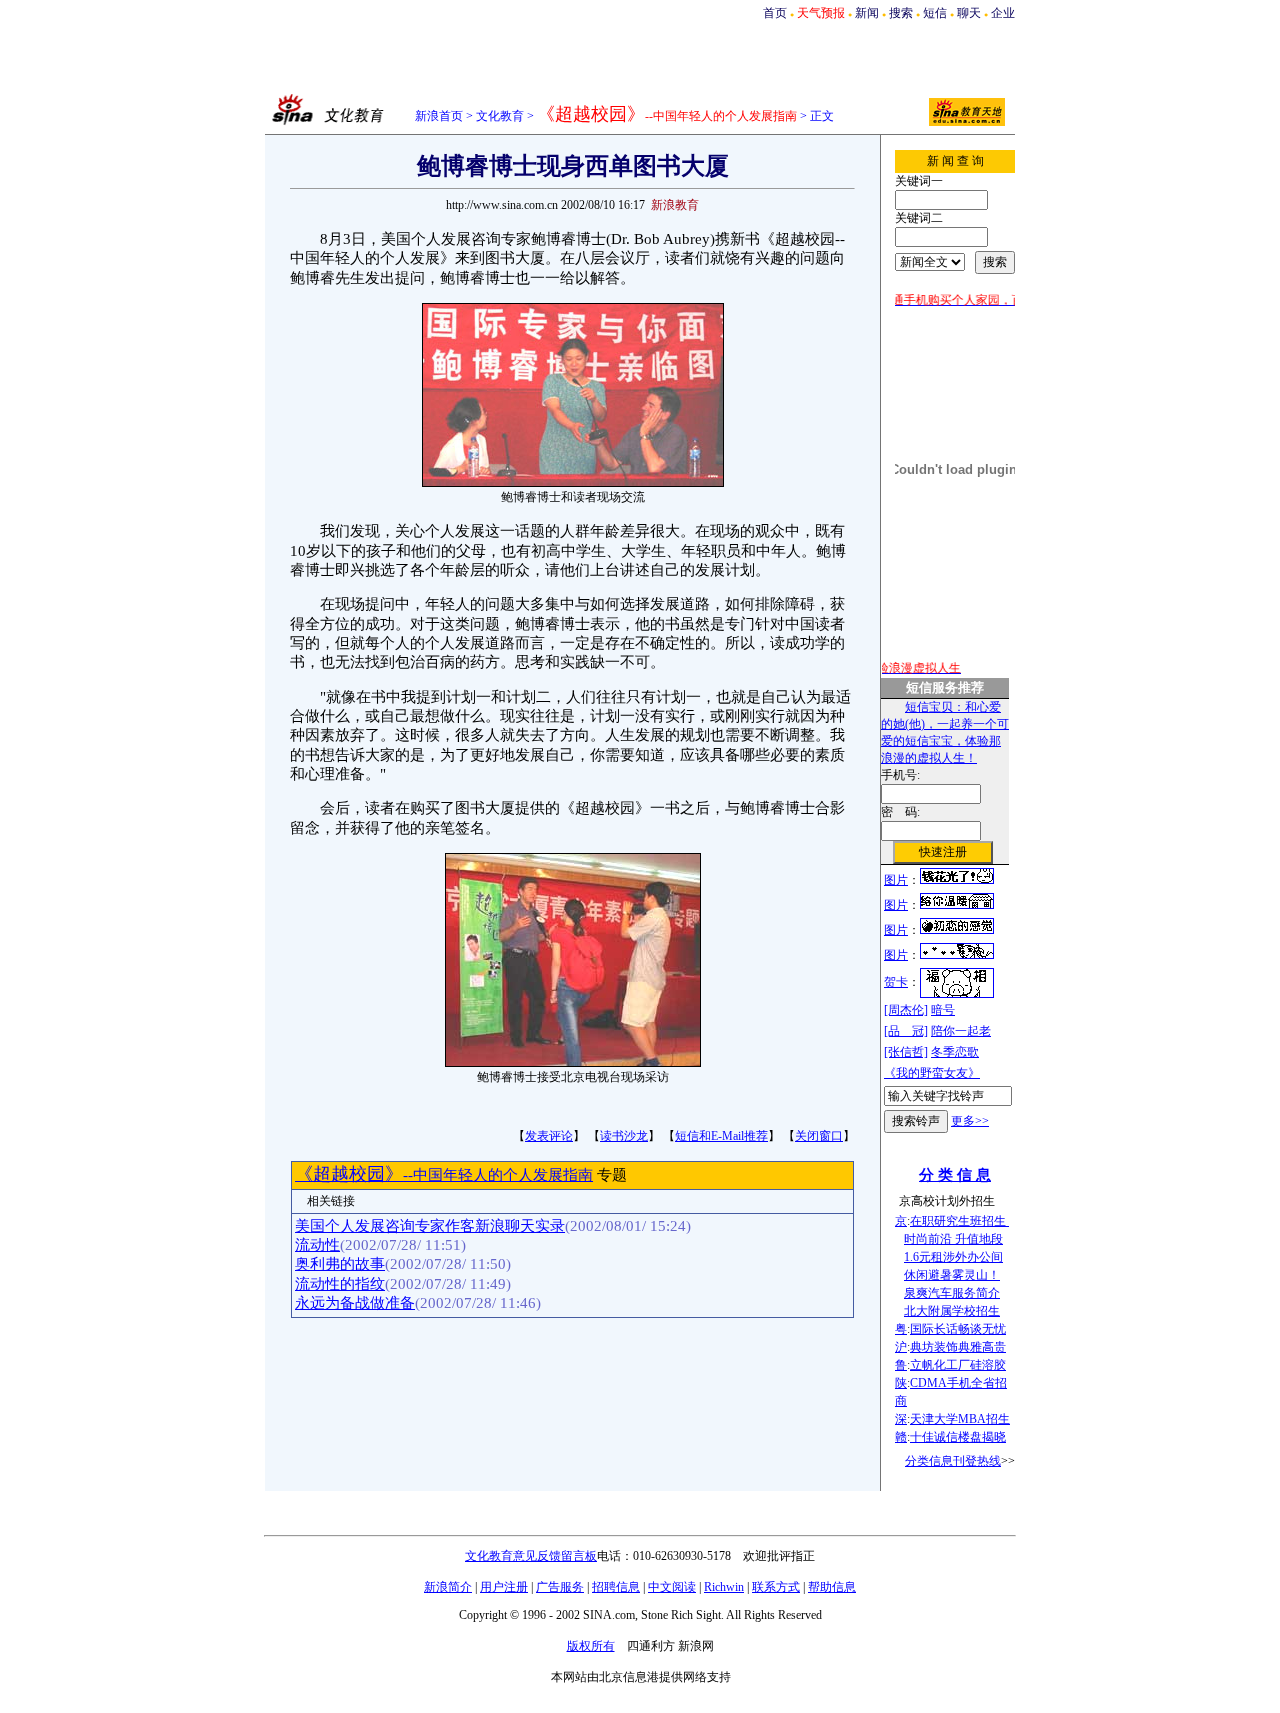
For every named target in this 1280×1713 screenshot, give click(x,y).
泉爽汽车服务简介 (952, 1293)
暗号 (943, 1010)
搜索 (901, 13)
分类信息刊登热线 (953, 1461)
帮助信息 (832, 1587)
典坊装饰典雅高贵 (958, 1347)
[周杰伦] (906, 1010)
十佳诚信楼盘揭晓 (958, 1437)
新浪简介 (448, 1587)
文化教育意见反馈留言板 (531, 1556)
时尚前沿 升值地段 (953, 1239)
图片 (896, 880)
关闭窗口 (819, 1136)
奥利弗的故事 (340, 1264)
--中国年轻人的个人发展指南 (444, 1175)
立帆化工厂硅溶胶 (958, 1365)
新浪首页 (439, 116)
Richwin (724, 1587)
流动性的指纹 (340, 1284)
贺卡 (896, 982)
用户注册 (504, 1587)
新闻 (867, 13)
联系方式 (776, 1587)
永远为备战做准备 (355, 1303)
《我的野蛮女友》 (932, 1073)
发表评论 (549, 1136)
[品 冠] (906, 1031)
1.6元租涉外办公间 (953, 1257)
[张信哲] (906, 1052)
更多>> (970, 1121)
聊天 (969, 13)
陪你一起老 (961, 1031)
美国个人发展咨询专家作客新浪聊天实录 (430, 1226)
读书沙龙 (624, 1136)
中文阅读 (672, 1587)
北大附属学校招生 (952, 1311)
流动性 (317, 1245)
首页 (775, 13)
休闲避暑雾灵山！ (952, 1275)
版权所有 (591, 1646)
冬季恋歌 (955, 1052)
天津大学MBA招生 (960, 1419)
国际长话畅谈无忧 (958, 1329)
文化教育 (500, 116)
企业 (1003, 13)
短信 (935, 13)
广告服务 (560, 1587)
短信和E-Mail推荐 (721, 1136)
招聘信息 (616, 1587)
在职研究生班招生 (959, 1221)
